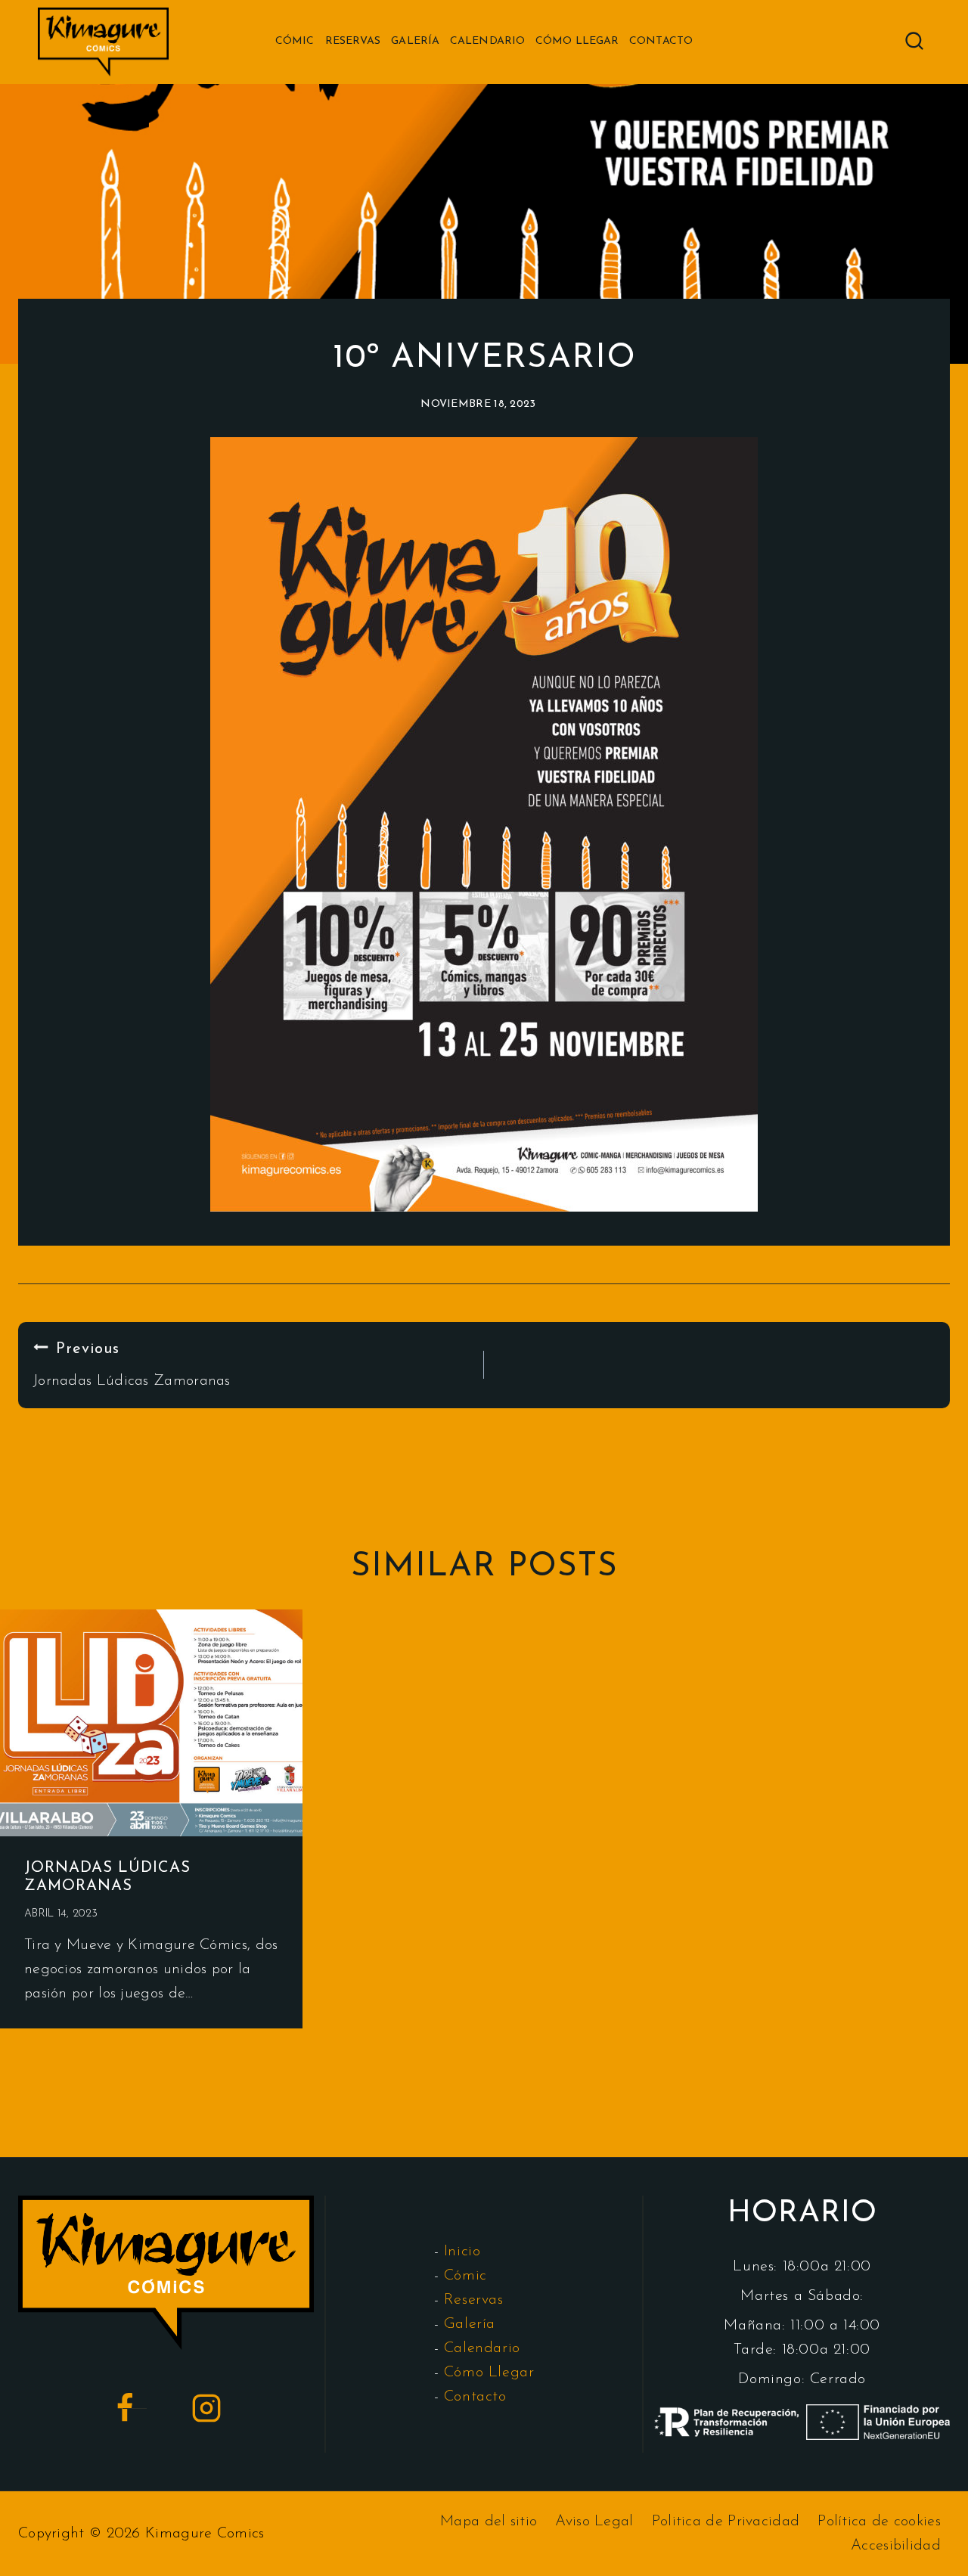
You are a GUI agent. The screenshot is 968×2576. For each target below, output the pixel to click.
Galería (415, 41)
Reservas (353, 41)
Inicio (462, 2252)
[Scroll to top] (931, 2554)
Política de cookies (879, 2522)
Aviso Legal (594, 2522)
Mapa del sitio (489, 2522)
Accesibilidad (896, 2546)
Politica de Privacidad (726, 2522)
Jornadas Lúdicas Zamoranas (132, 1365)
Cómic (295, 41)
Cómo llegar (577, 41)
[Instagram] (206, 2408)
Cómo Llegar (489, 2373)
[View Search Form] (914, 42)
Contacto (661, 41)
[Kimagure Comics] (103, 42)
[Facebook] (125, 2408)
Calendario (487, 41)
